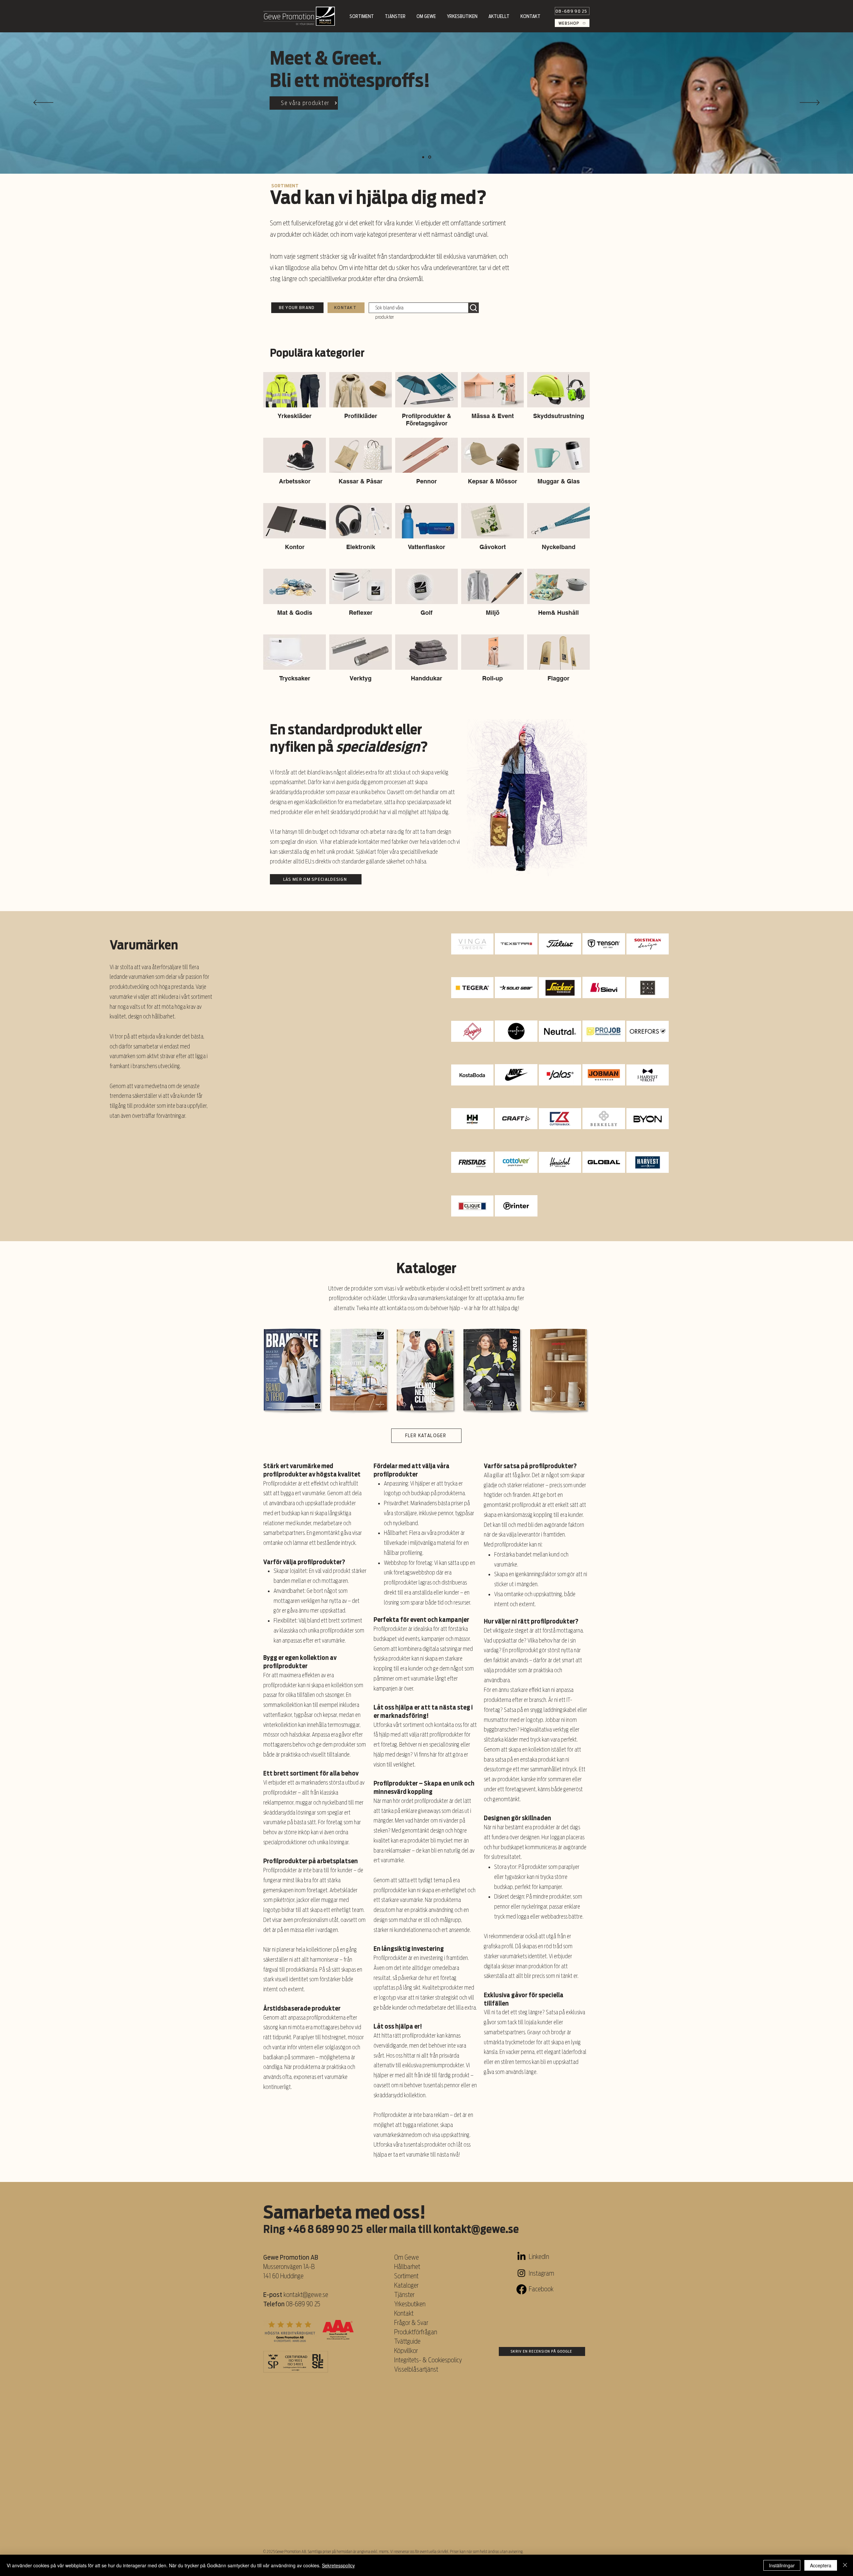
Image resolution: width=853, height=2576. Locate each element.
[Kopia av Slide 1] (424, 157)
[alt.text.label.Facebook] (521, 2289)
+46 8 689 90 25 (325, 2229)
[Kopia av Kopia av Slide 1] (430, 157)
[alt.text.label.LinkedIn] (521, 2257)
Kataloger (406, 2285)
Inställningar (782, 2565)
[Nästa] (810, 103)
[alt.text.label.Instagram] (521, 2273)
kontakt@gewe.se (476, 2229)
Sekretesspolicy (338, 2565)
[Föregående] (43, 103)
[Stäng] (845, 2565)
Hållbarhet (407, 2267)
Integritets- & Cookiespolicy (429, 2360)
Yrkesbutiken (410, 2304)
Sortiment (407, 2276)
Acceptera (821, 2565)
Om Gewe (407, 2257)
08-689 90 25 (303, 2304)
